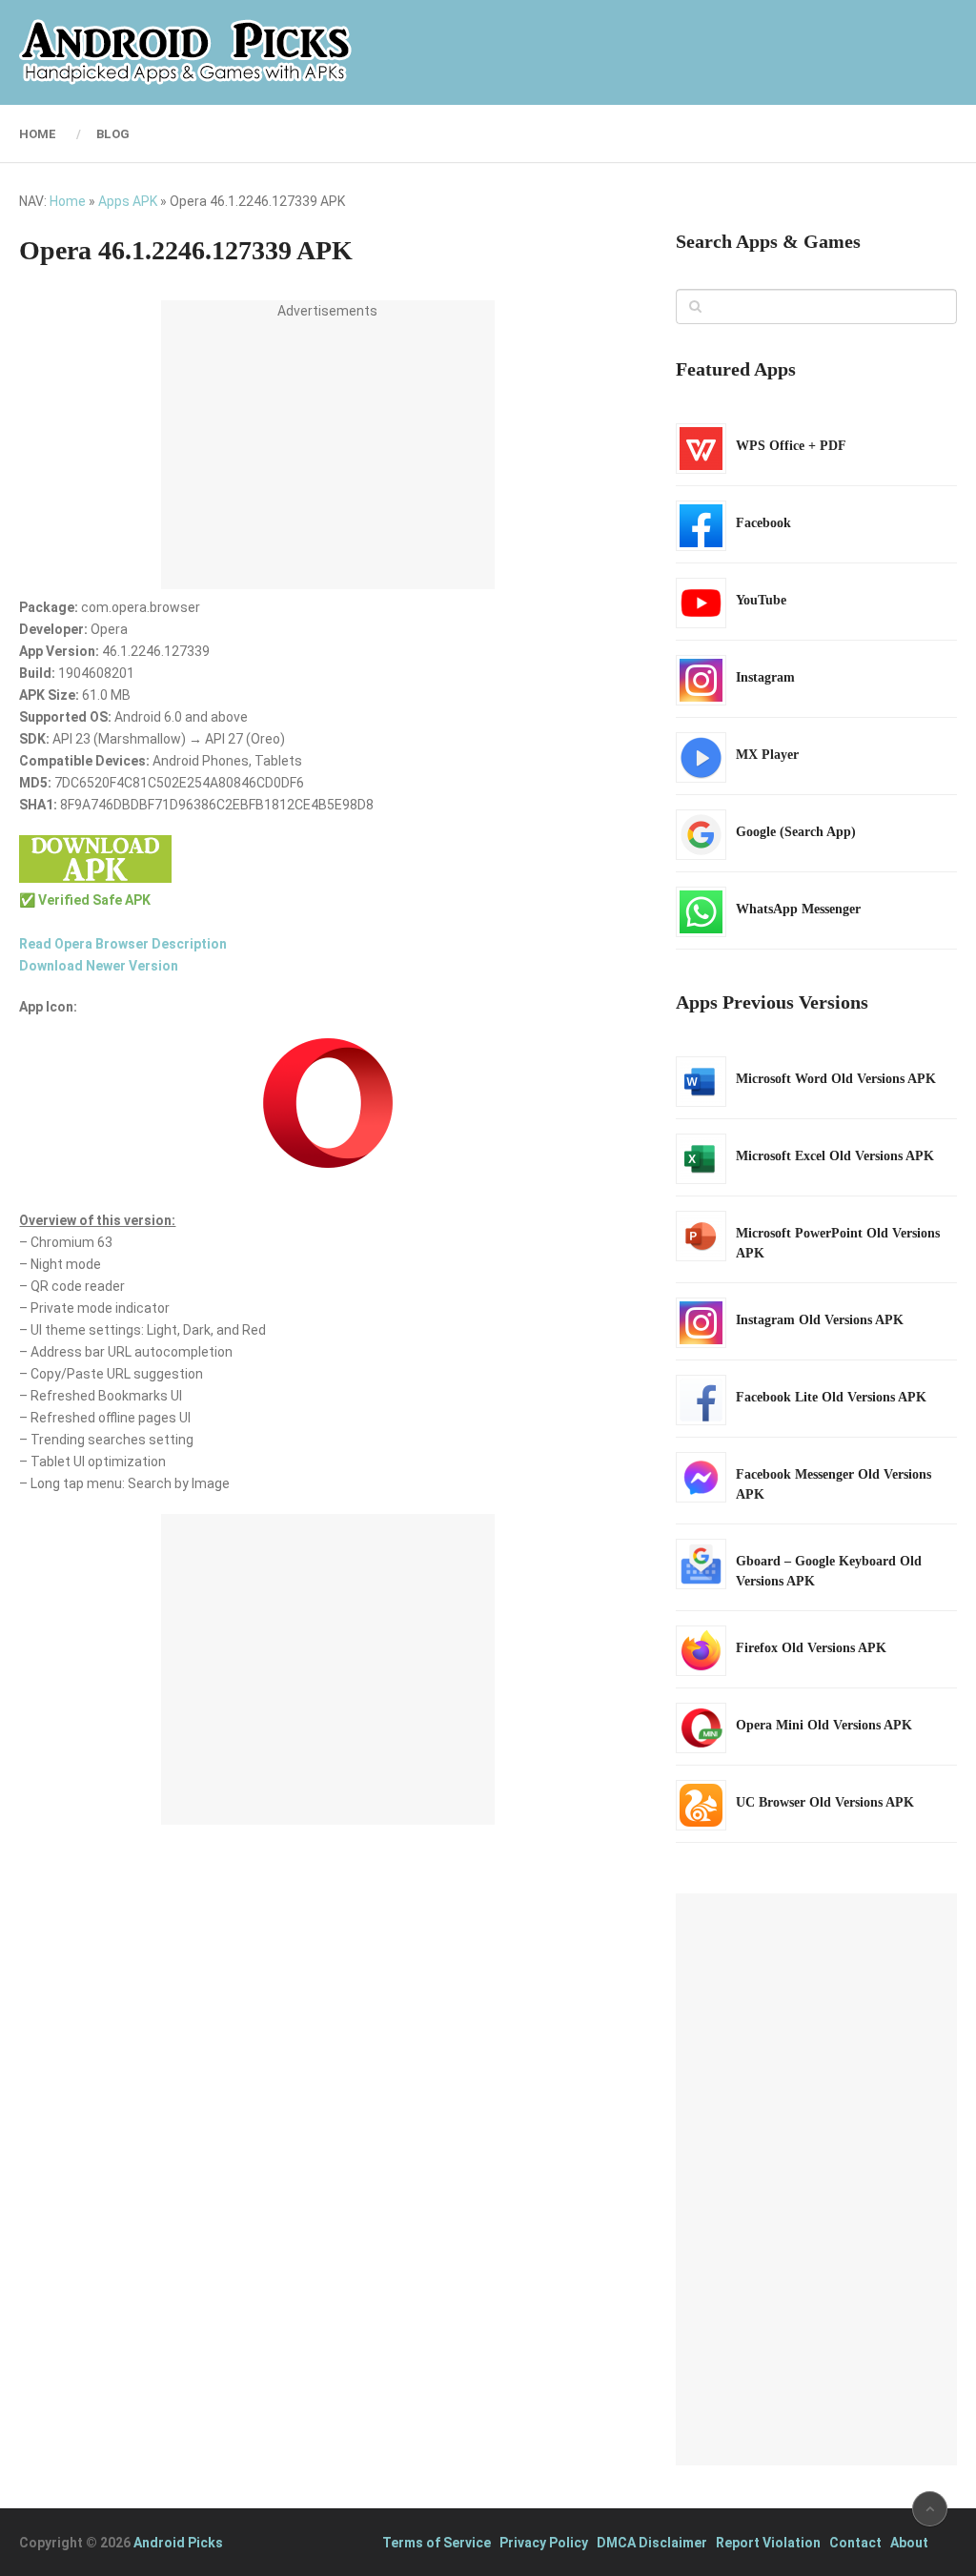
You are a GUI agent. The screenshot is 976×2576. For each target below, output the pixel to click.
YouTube (761, 600)
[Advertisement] (328, 456)
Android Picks (178, 2543)
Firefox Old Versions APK (811, 1648)
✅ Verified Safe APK (85, 900)
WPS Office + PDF (791, 446)
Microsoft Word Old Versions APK (836, 1079)
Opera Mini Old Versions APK (824, 1725)
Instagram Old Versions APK (820, 1320)
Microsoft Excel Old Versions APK (835, 1156)
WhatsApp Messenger (798, 909)
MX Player (767, 755)
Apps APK (128, 201)
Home (38, 134)
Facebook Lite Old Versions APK (831, 1397)
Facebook (763, 523)
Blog (113, 134)
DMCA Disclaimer (652, 2543)
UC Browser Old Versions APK (825, 1802)
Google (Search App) (796, 832)
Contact (855, 2543)
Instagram (765, 677)
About (909, 2543)
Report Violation (768, 2543)
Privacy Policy (544, 2543)
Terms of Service (437, 2543)
